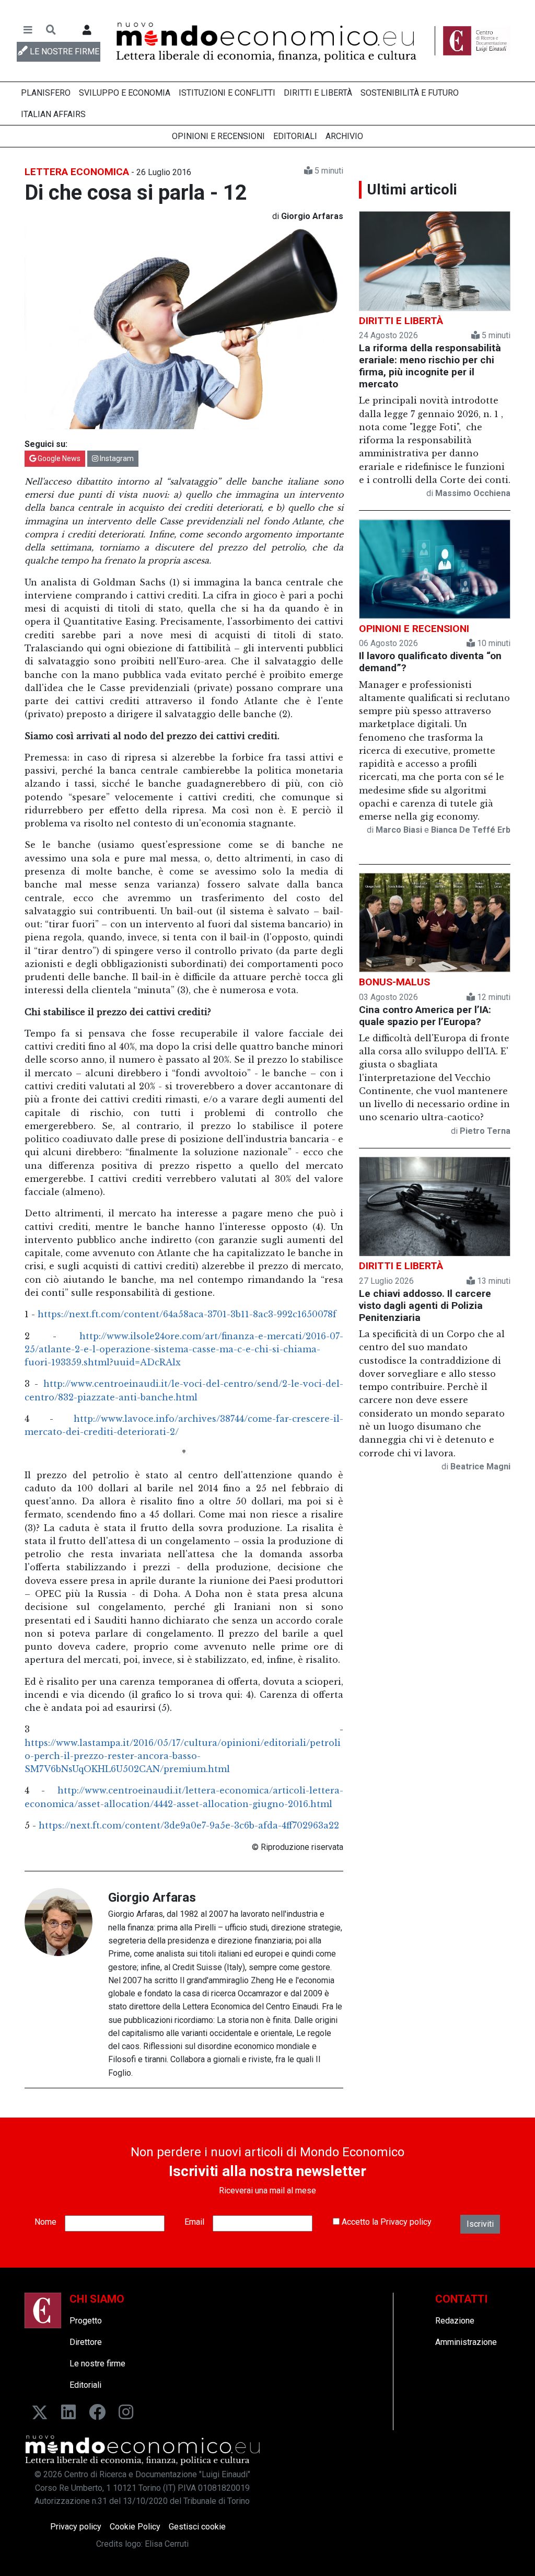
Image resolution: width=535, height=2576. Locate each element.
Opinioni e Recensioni (218, 136)
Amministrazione (466, 2342)
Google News (58, 458)
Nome (45, 2222)
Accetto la (386, 2222)
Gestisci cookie (197, 2527)
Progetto (86, 2321)
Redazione (455, 2321)
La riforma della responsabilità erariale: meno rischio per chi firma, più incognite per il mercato (430, 366)
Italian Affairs (53, 114)
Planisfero (46, 93)
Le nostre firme (97, 2364)
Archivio (344, 136)
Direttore (86, 2342)
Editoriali (295, 136)
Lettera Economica (77, 172)
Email (194, 2222)
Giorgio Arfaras (152, 1897)
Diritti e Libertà (318, 93)
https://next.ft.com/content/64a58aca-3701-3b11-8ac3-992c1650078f (187, 1314)
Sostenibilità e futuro (410, 93)
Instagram (116, 458)
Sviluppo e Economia (125, 93)
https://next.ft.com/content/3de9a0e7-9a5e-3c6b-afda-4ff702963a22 (189, 1825)
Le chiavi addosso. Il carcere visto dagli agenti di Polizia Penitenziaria (425, 1306)
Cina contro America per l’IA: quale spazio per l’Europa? (425, 1016)
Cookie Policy (135, 2527)
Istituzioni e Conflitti (227, 93)
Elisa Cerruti (167, 2544)
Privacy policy (406, 2222)
